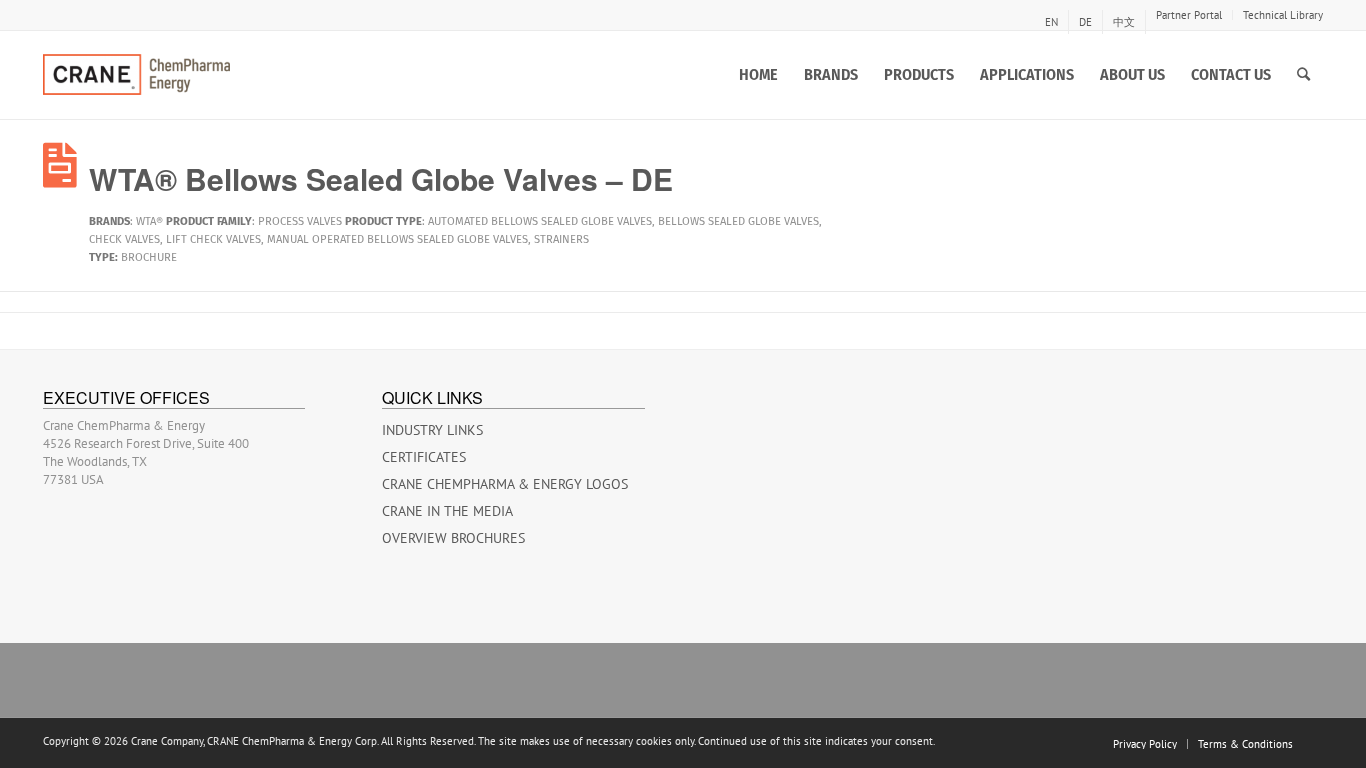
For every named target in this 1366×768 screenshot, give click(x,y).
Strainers (561, 239)
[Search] (1303, 75)
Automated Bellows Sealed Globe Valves (540, 221)
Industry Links (432, 430)
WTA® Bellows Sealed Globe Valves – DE (381, 178)
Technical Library (1283, 15)
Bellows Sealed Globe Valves (738, 221)
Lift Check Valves (213, 239)
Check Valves (124, 239)
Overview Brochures (453, 538)
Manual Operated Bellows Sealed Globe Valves (397, 239)
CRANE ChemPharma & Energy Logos (505, 484)
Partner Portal (1189, 15)
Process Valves (300, 221)
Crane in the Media (447, 511)
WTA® (149, 221)
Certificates (424, 457)
